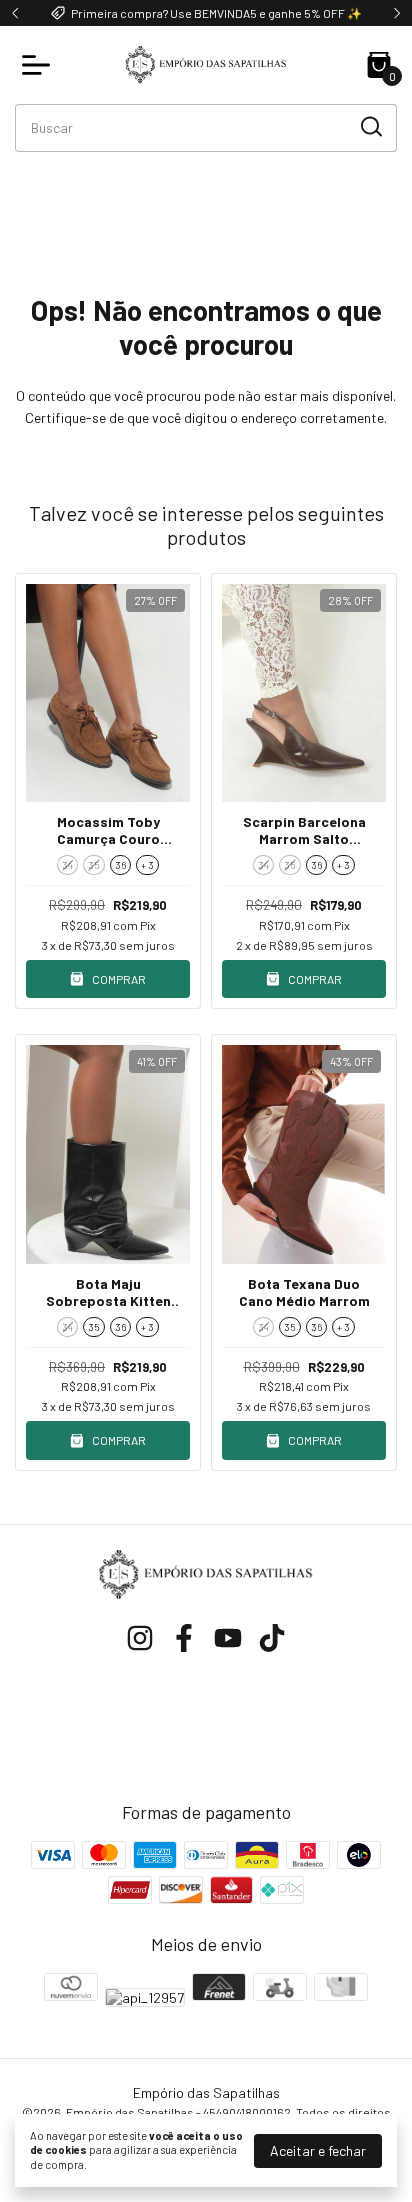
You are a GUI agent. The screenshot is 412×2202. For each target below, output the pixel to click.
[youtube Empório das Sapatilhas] (228, 1638)
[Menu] (40, 65)
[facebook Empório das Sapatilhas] (184, 1638)
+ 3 (147, 865)
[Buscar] (370, 127)
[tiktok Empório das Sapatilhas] (272, 1638)
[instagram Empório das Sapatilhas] (140, 1638)
